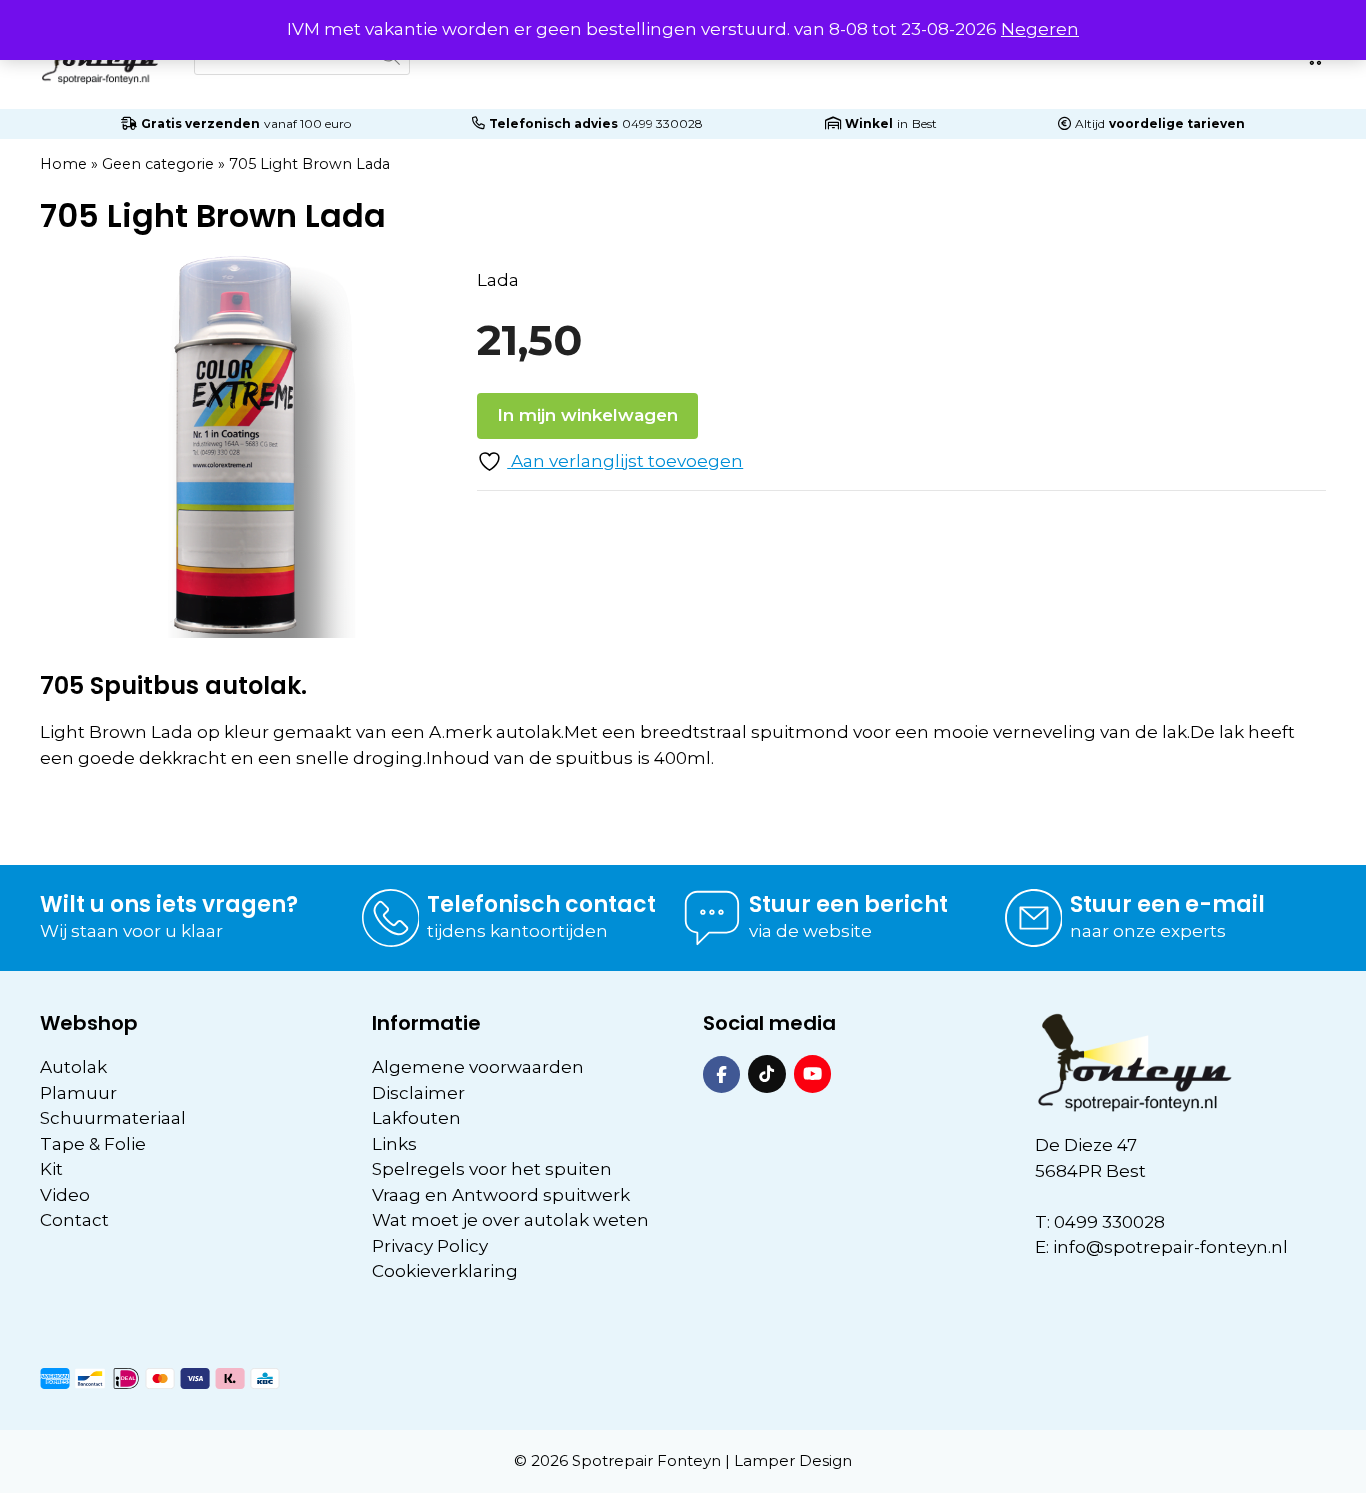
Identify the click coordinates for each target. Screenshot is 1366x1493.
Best (924, 123)
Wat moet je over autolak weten (510, 1220)
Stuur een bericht (848, 904)
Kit (51, 1169)
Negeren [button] (1040, 29)
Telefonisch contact (541, 904)
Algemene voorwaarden (478, 1067)
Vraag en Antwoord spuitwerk (501, 1195)
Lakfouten (416, 1118)
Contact (74, 1220)
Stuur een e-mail (1167, 904)
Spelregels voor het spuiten (492, 1169)
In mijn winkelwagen (587, 415)
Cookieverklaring (445, 1271)
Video (65, 1195)
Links (394, 1144)
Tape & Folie (93, 1144)
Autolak (73, 1067)
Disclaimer (418, 1093)
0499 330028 (662, 123)
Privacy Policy (430, 1246)
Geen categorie (158, 164)
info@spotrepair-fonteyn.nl (1170, 1247)
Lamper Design (793, 1460)
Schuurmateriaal (113, 1118)
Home (63, 164)
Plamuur (78, 1093)
